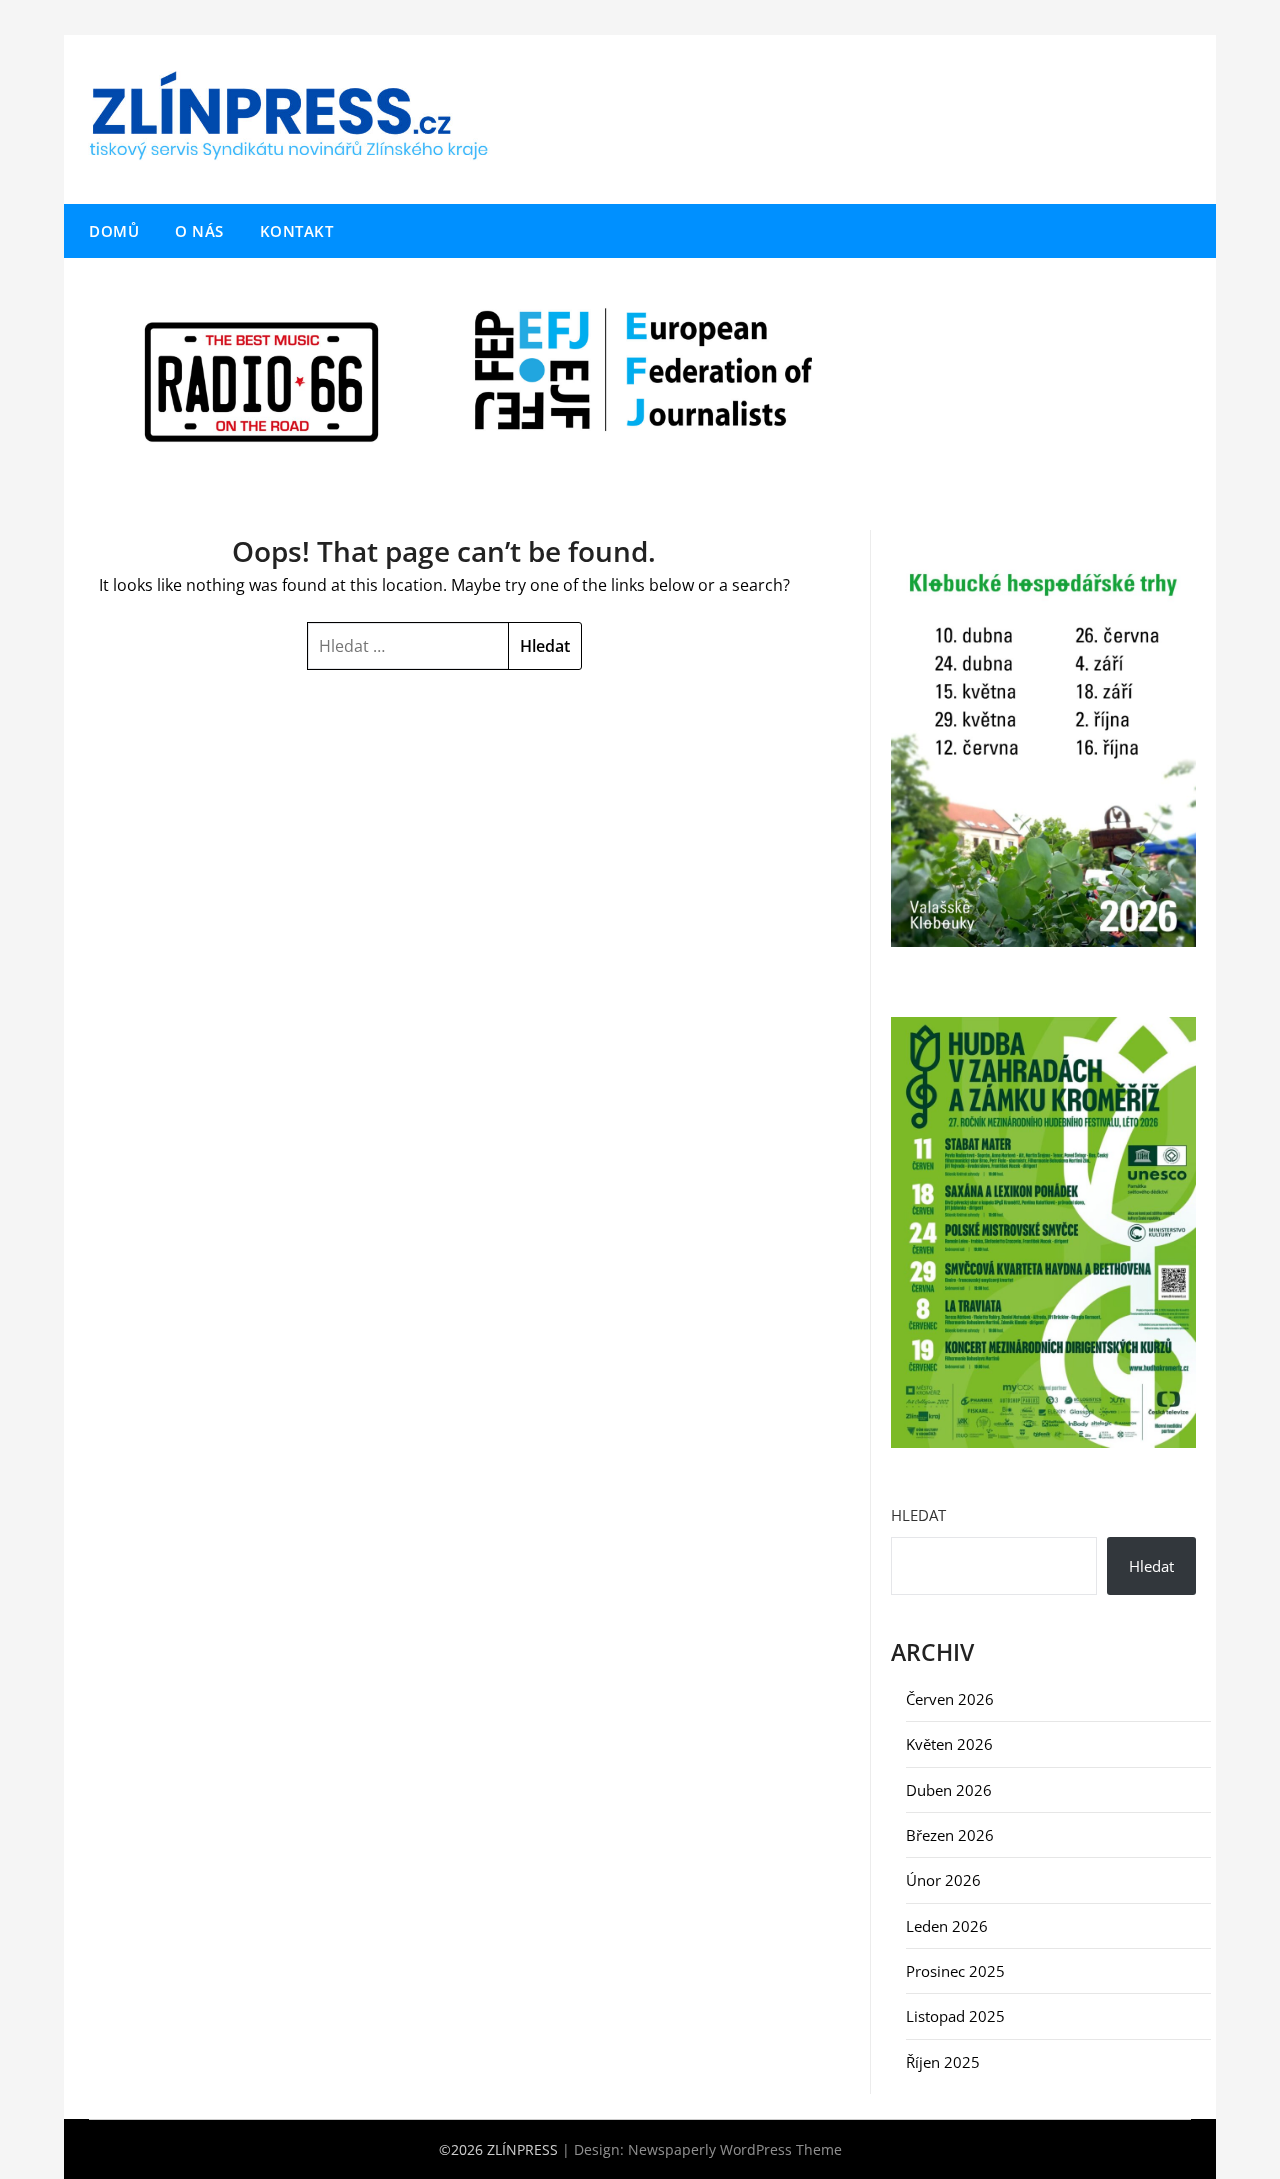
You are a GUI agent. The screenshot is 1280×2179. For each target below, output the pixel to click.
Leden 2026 (947, 1926)
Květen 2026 (949, 1744)
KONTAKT (297, 231)
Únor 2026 (943, 1880)
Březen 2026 (950, 1835)
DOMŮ (114, 231)
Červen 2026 (950, 1699)
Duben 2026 (949, 1790)
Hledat (918, 1515)
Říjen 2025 (943, 2062)
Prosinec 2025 (955, 1971)
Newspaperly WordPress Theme (735, 2149)
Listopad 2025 (955, 2016)
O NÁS (199, 231)
